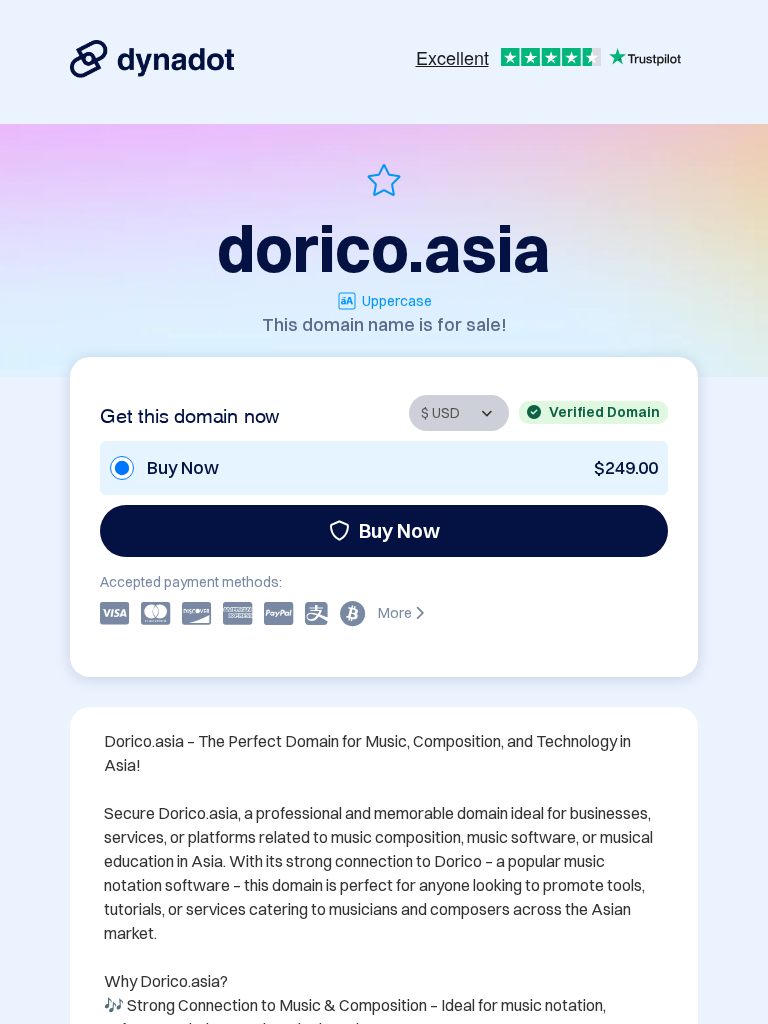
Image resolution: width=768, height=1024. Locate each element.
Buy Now (399, 530)
